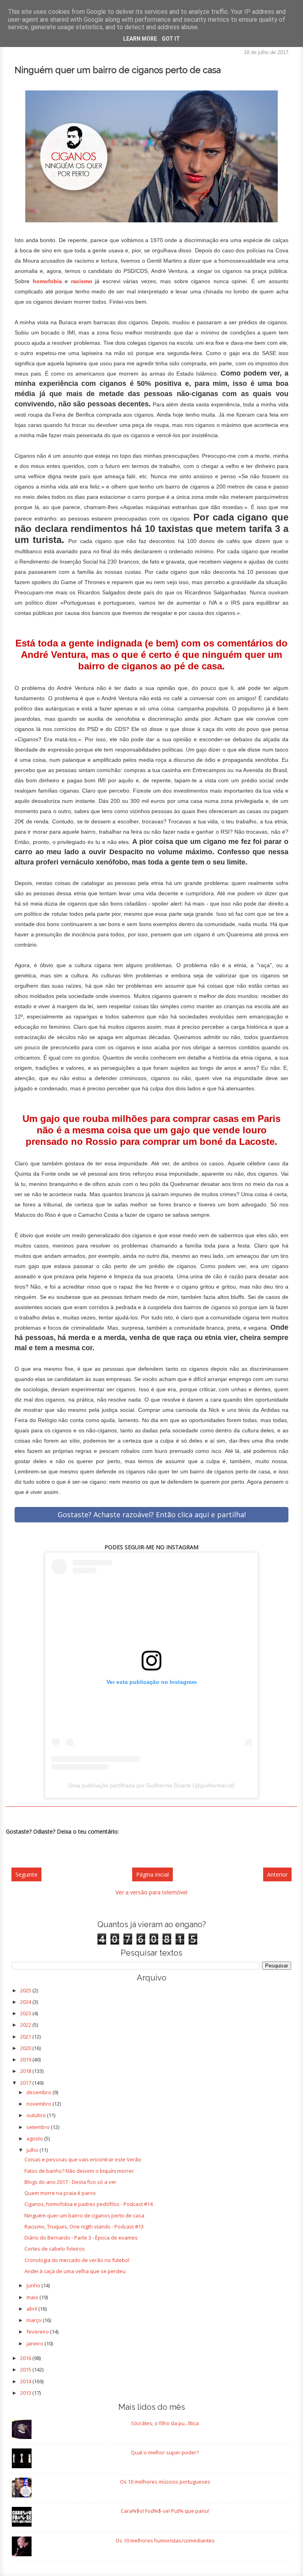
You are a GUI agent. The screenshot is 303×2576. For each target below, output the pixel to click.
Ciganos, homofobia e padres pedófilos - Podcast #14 (89, 2204)
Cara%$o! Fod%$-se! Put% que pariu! (165, 2511)
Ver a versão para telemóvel (151, 1892)
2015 (26, 2369)
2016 (26, 2358)
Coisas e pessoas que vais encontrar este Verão (83, 2159)
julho (33, 2150)
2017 (26, 2083)
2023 (26, 2013)
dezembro (39, 2092)
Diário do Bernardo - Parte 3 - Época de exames (81, 2238)
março (35, 2320)
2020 (26, 2048)
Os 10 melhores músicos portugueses (165, 2482)
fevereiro (38, 2332)
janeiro (36, 2343)
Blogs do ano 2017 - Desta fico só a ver (70, 2182)
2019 (26, 2059)
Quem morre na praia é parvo (60, 2193)
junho (34, 2285)
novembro (39, 2104)
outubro (37, 2115)
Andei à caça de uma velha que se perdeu (75, 2271)
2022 (26, 2025)
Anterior (277, 1874)
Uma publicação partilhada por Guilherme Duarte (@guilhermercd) (151, 1785)
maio (33, 2297)
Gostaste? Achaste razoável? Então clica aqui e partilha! (152, 1514)
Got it (171, 39)
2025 (26, 1990)
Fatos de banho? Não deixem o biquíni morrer (79, 2171)
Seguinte (26, 1874)
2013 (26, 2393)
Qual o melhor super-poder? (165, 2452)
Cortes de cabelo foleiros (55, 2249)
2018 (26, 2071)
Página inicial (152, 1874)
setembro (39, 2127)
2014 (26, 2381)
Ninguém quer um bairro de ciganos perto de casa (84, 2215)
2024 (26, 2002)
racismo (82, 281)
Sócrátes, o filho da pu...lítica (165, 2423)
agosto (35, 2138)
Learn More (140, 39)
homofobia (47, 281)
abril (32, 2309)
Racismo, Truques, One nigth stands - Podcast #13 (84, 2227)
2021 (26, 2037)
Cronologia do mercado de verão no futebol (77, 2260)
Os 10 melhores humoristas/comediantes (165, 2540)
